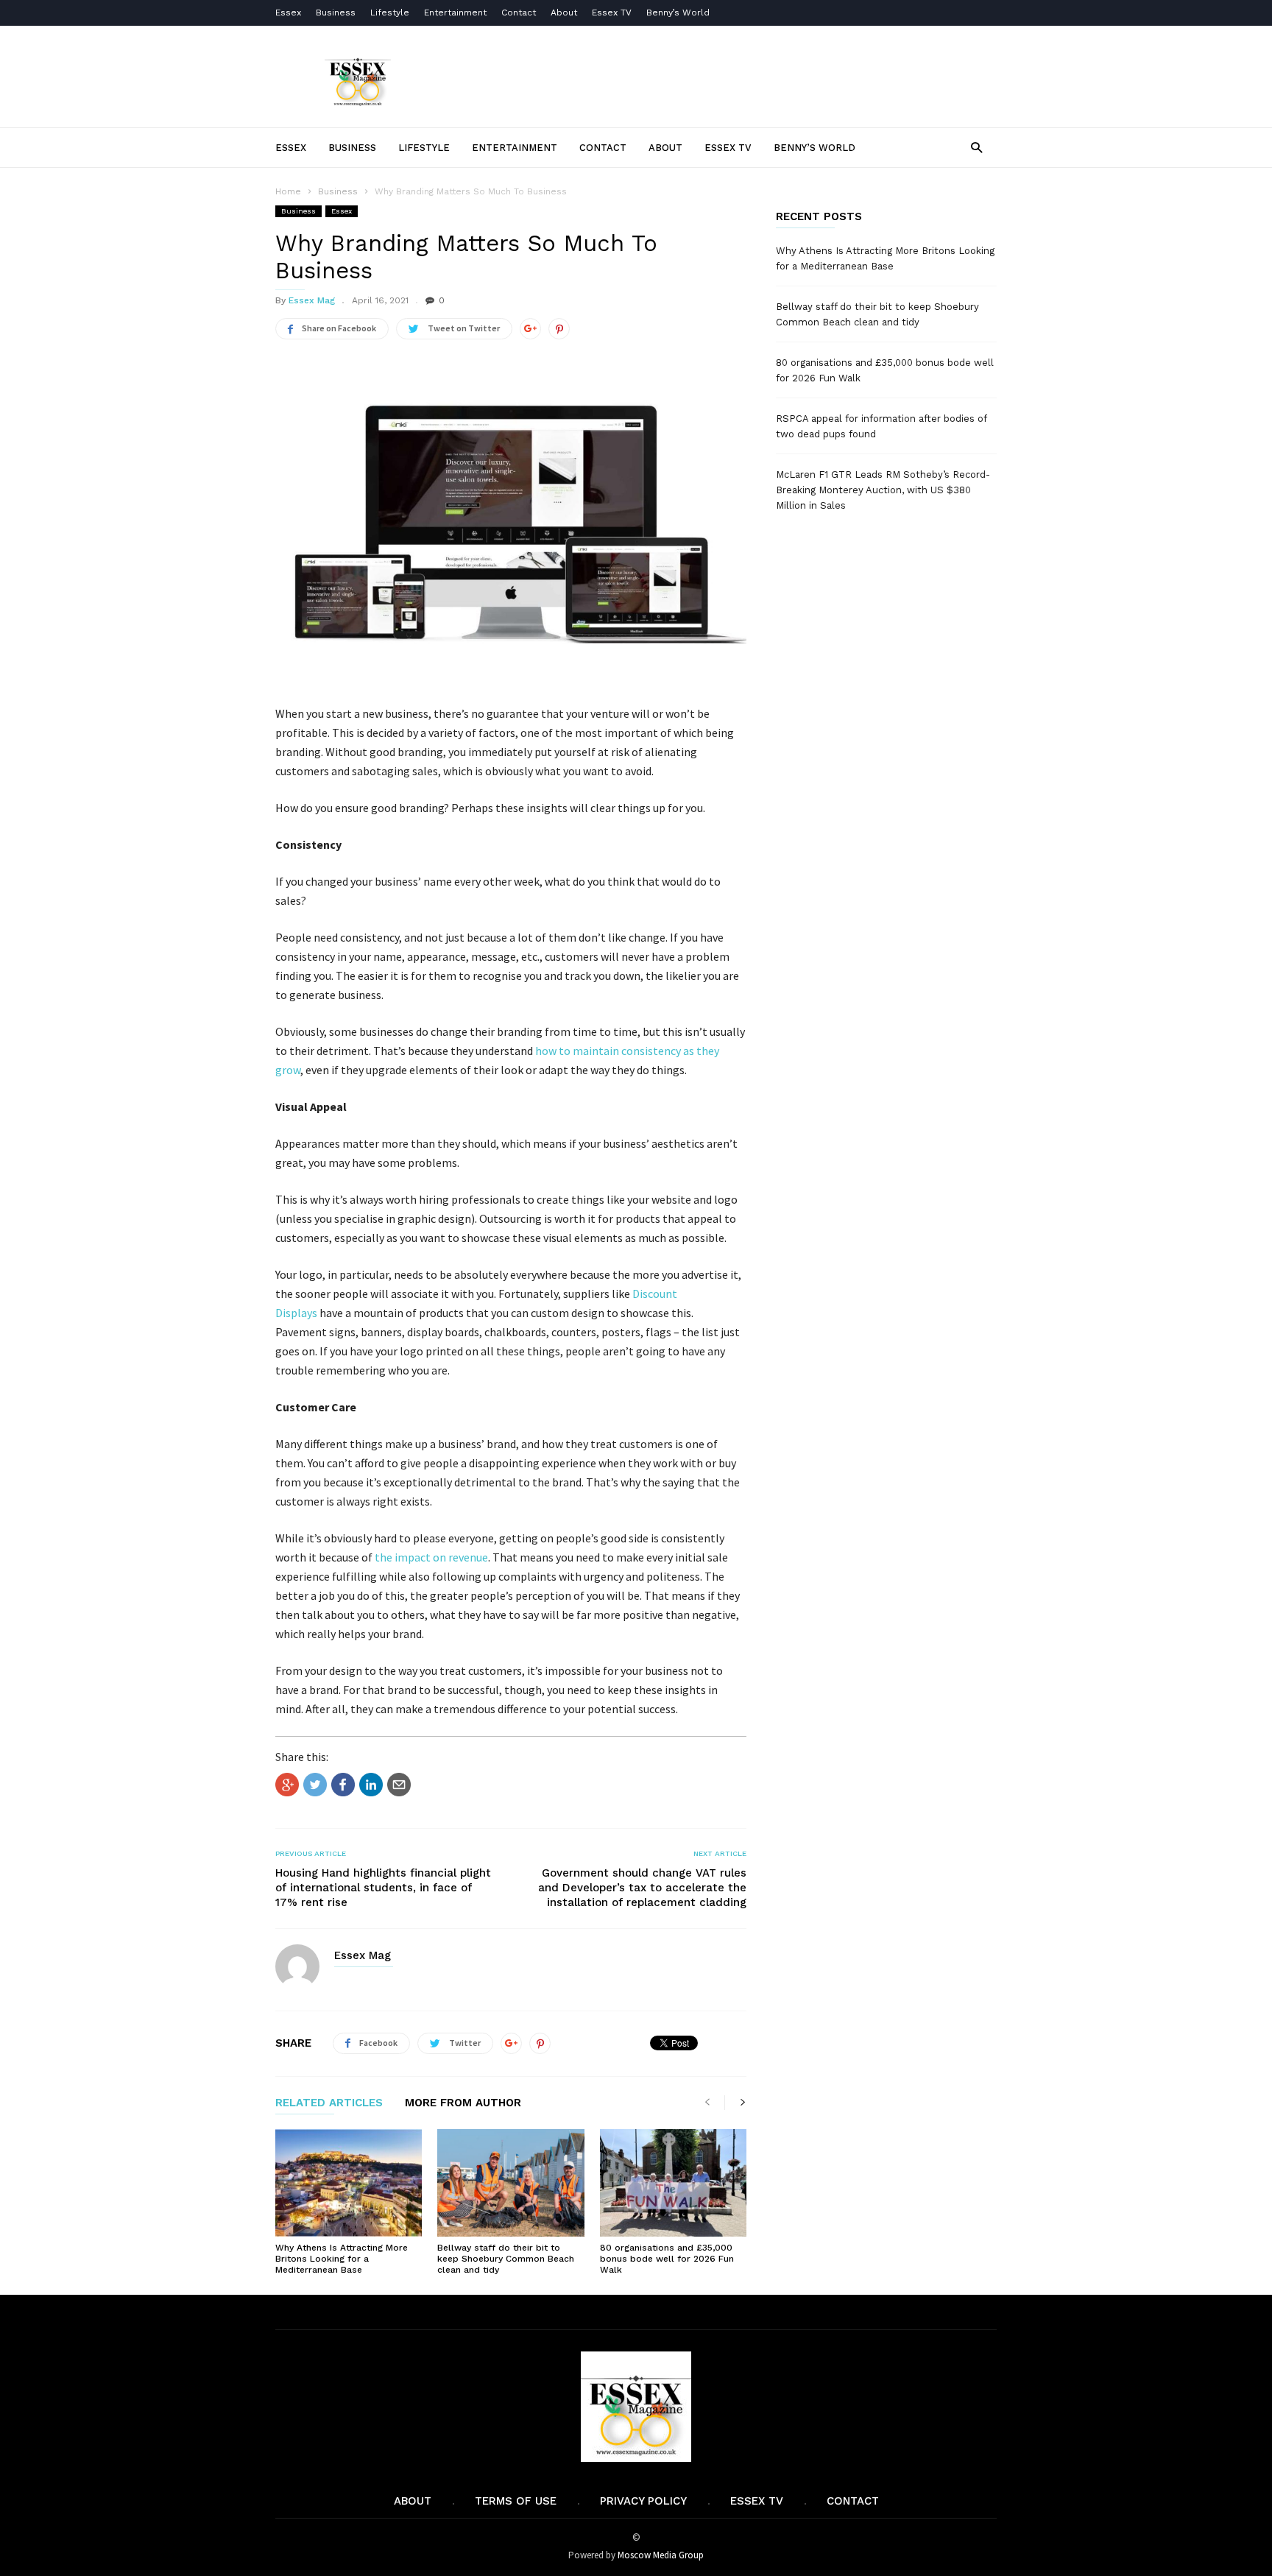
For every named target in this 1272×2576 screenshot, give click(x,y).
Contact (519, 13)
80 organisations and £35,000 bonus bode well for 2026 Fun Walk (667, 2259)
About (564, 13)
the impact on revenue (431, 1557)
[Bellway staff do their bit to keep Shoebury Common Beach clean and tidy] (510, 2183)
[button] (976, 147)
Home (288, 191)
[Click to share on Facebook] (343, 1785)
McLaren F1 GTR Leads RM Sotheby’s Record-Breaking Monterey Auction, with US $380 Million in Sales (883, 490)
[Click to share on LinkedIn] (371, 1785)
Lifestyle (390, 13)
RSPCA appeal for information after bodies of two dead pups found (881, 426)
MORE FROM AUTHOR (463, 2103)
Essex (288, 13)
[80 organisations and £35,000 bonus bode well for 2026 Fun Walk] (673, 2183)
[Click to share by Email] (399, 1785)
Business (336, 13)
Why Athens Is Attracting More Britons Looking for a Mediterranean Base (342, 2259)
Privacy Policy (643, 2501)
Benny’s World (679, 13)
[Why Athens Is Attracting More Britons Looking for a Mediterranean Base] (349, 2183)
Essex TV (612, 13)
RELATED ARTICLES (329, 2103)
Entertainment (455, 13)
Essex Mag (312, 300)
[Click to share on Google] (287, 1785)
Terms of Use (516, 2501)
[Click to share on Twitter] (315, 1785)
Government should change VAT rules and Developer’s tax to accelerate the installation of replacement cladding (642, 1888)
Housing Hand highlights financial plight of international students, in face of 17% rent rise (383, 1888)
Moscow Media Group (661, 2555)
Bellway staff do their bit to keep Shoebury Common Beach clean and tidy (506, 2259)
